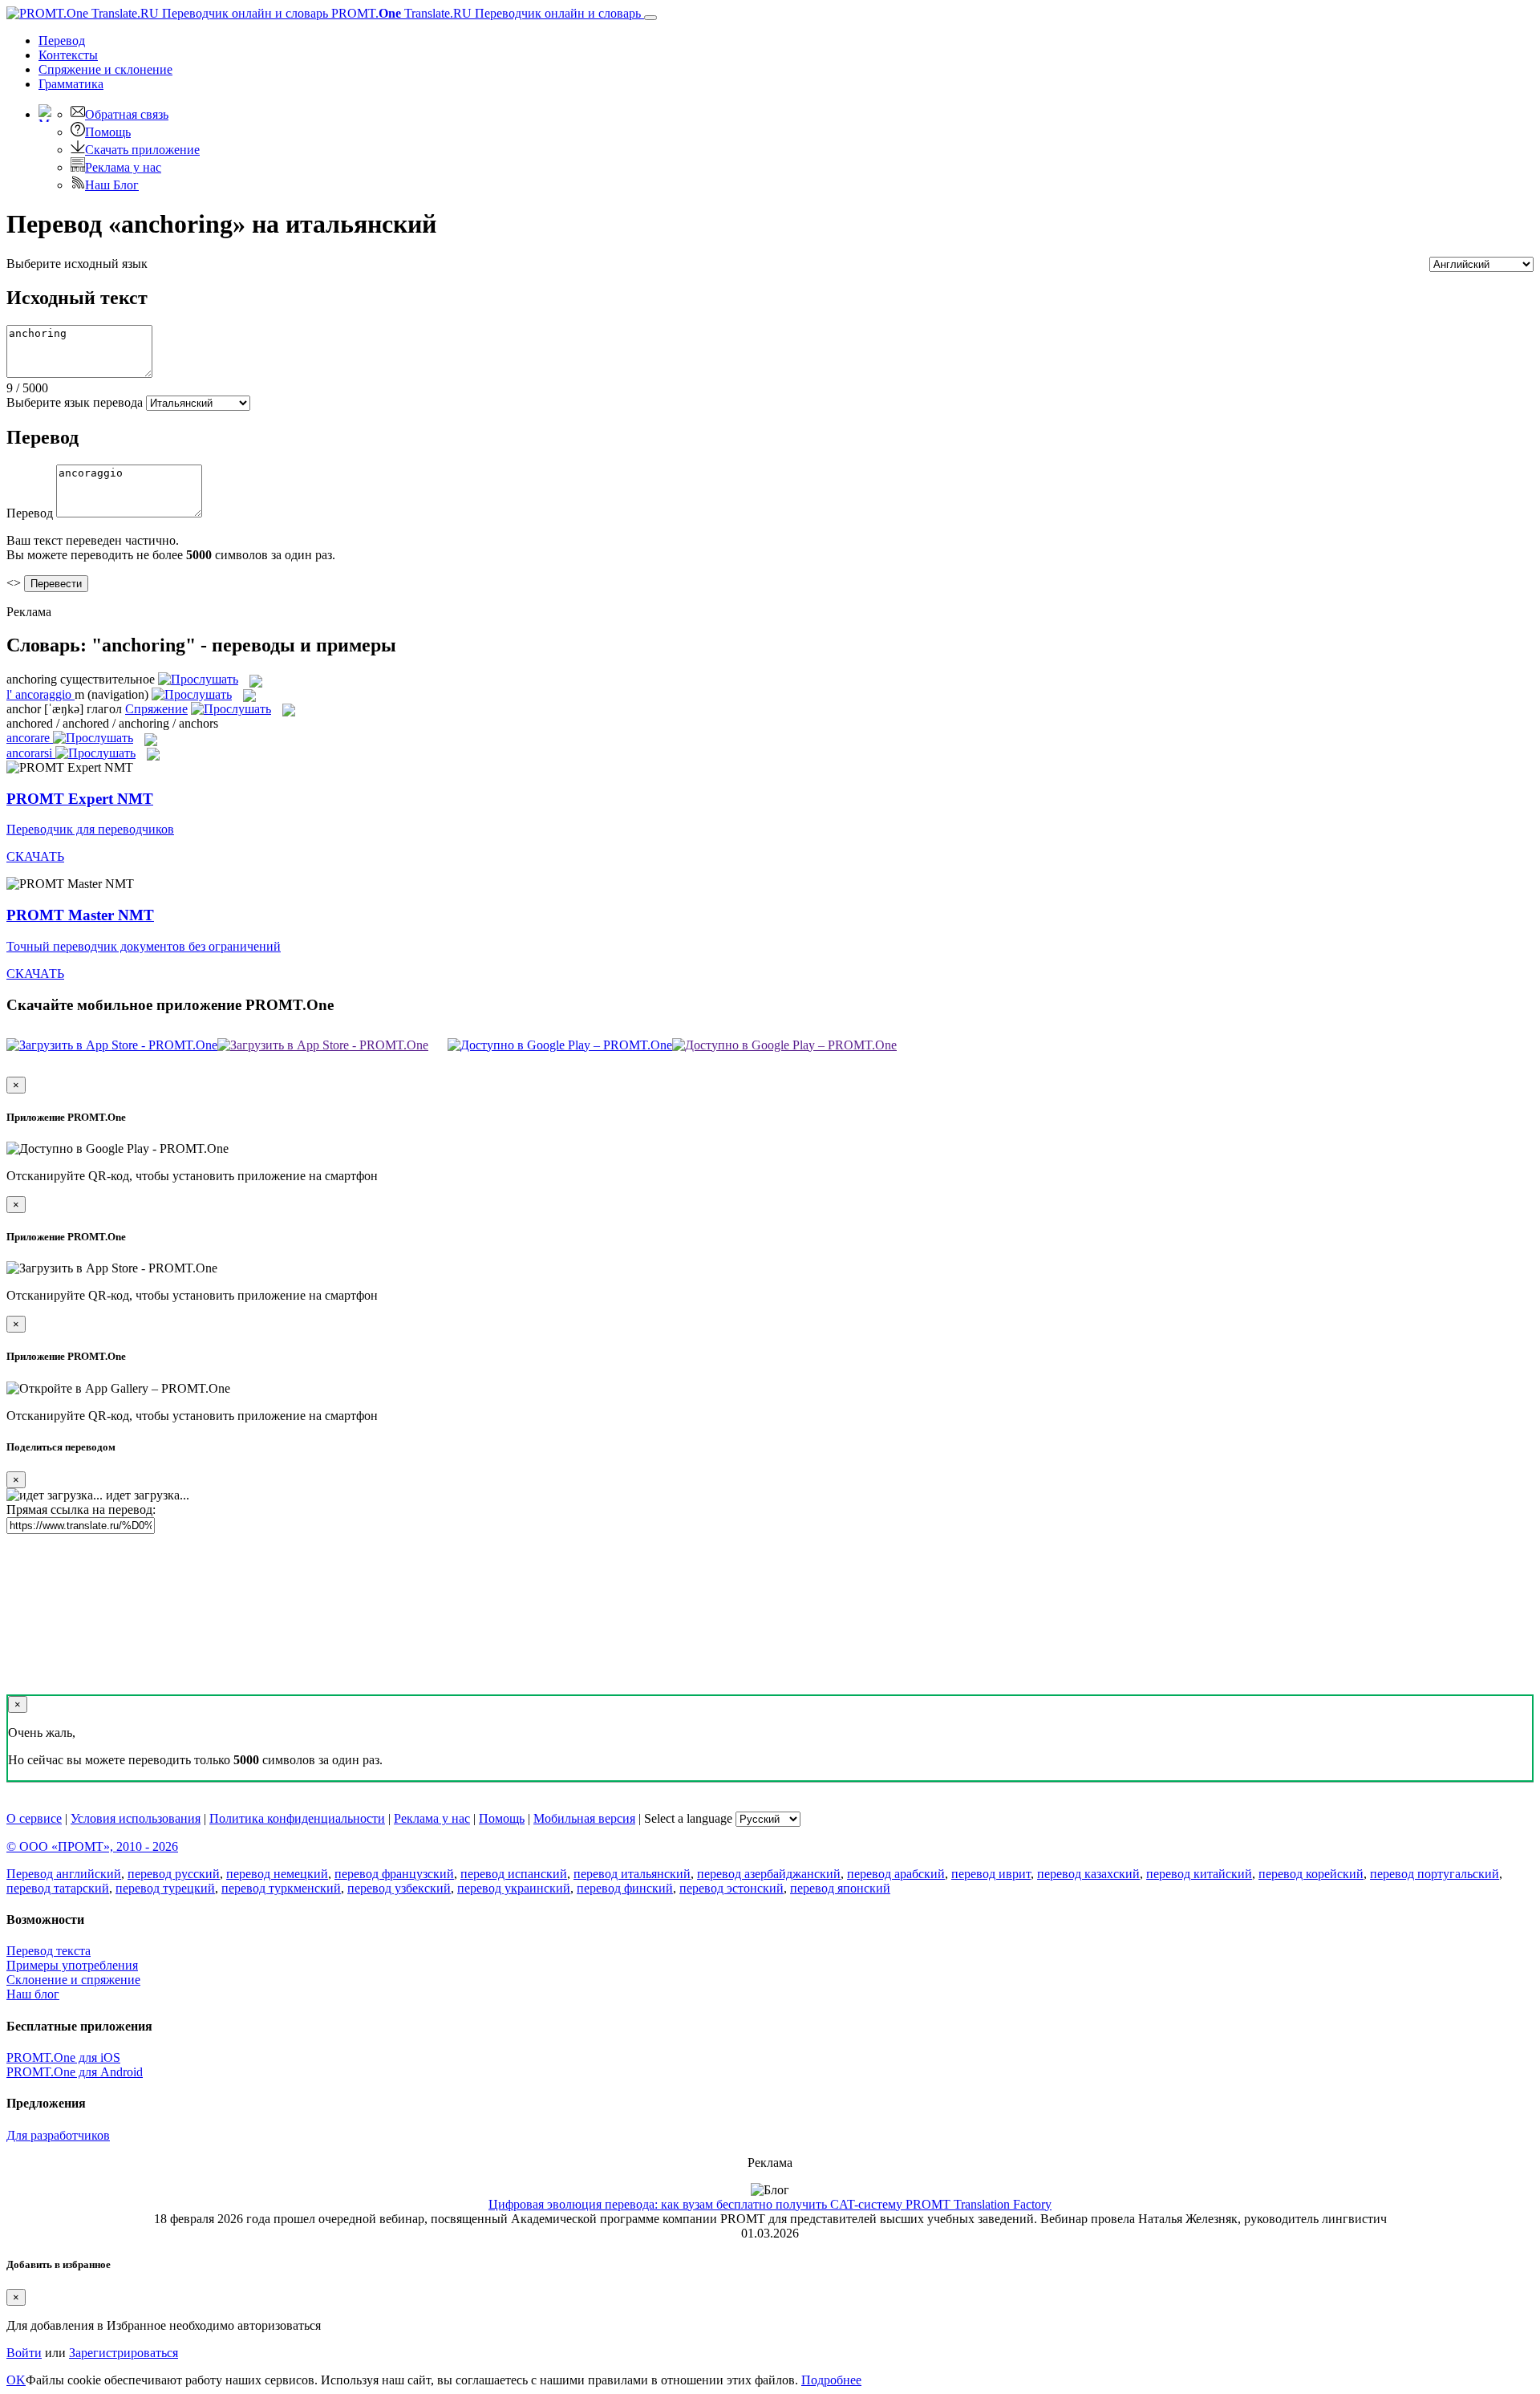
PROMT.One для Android (75, 2072)
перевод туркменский (281, 1888)
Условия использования (136, 1818)
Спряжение (105, 69)
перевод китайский (1199, 1874)
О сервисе (34, 1818)
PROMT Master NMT (80, 915)
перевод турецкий (165, 1888)
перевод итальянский (632, 1874)
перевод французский (394, 1874)
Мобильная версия (584, 1818)
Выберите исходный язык (77, 264)
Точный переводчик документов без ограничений (144, 946)
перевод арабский (896, 1874)
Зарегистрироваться (124, 2353)
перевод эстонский (731, 1888)
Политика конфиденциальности (297, 1818)
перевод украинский (514, 1888)
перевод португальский (1435, 1874)
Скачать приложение (142, 150)
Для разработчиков (58, 2135)
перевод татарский (58, 1888)
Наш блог (33, 1994)
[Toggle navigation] (650, 18)
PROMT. (484, 13)
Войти (24, 2353)
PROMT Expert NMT (80, 799)
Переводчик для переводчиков (90, 829)
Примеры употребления (72, 1965)
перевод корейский (1311, 1874)
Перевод (62, 41)
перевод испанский (514, 1874)
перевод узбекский (399, 1888)
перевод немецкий (277, 1874)
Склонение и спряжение (73, 1980)
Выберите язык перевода (75, 402)
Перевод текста (49, 1951)
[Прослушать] (198, 679)
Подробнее (831, 2380)
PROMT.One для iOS (63, 2057)
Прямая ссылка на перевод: (81, 1509)
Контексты (68, 55)
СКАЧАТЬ (35, 856)
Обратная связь (127, 114)
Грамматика (71, 84)
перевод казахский (1088, 1874)
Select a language (688, 1818)
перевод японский (840, 1888)
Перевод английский (64, 1874)
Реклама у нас (123, 167)
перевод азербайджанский (769, 1874)
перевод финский (625, 1888)
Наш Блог (112, 185)
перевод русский (174, 1874)
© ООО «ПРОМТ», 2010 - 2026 (92, 1846)
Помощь (108, 132)
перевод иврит (991, 1874)
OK (16, 2380)
